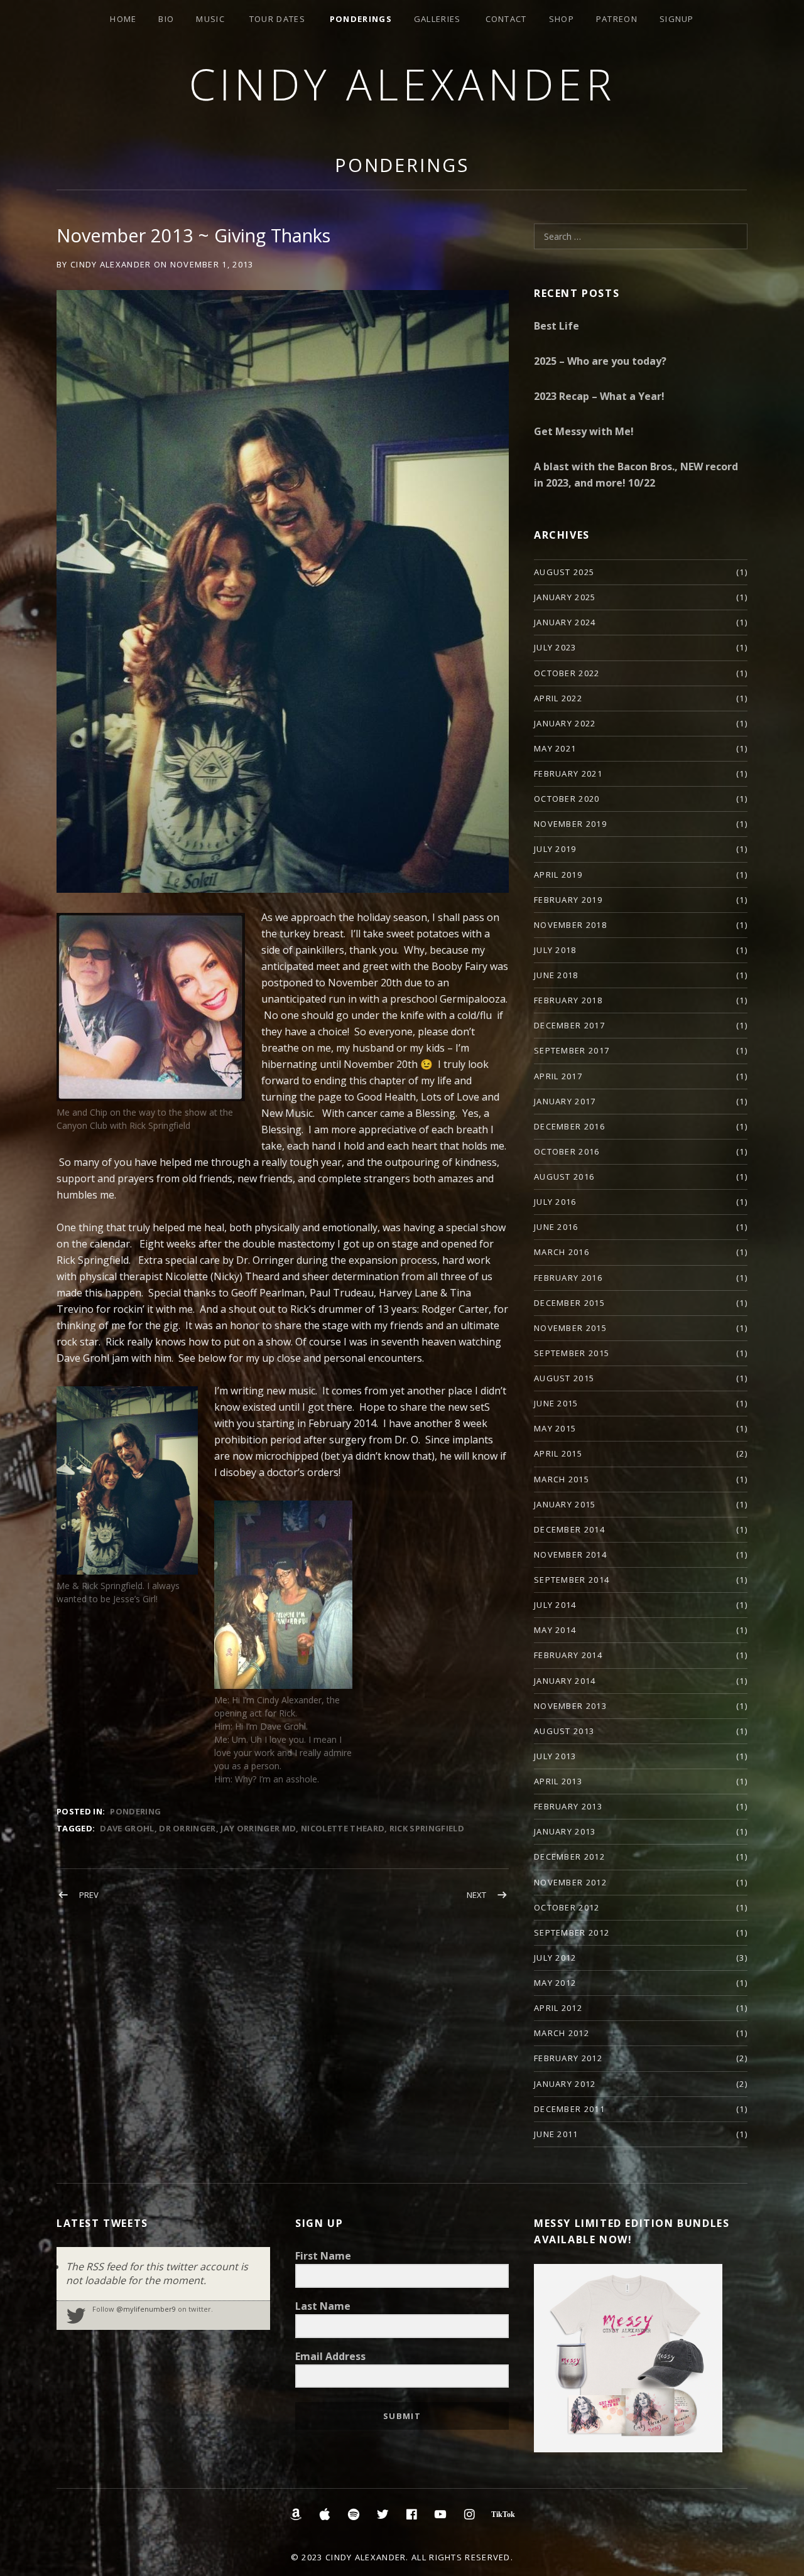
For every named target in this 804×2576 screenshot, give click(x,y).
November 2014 (570, 1555)
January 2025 (565, 597)
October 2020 (567, 799)
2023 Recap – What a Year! (599, 396)
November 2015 (570, 1328)
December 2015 (569, 1303)
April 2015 (558, 1453)
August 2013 (564, 1731)
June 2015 (556, 1403)
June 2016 (556, 1227)
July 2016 (555, 1202)
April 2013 (558, 1781)
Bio (166, 19)
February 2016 (568, 1278)
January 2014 (565, 1681)
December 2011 (569, 2109)
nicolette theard (343, 1828)
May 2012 (555, 1983)
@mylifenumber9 (146, 2309)
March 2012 (562, 2033)
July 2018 (555, 950)
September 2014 (572, 1580)
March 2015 (562, 1479)
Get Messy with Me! (584, 431)
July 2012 (555, 1958)
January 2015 (565, 1504)
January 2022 (565, 723)
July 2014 (555, 1605)
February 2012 (568, 2058)
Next (476, 1895)
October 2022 (567, 673)
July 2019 (555, 849)
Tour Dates (277, 19)
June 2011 (556, 2134)
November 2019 (570, 824)
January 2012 (565, 2084)
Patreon (617, 19)
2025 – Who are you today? (600, 361)
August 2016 (564, 1177)
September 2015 (572, 1353)
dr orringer (187, 1828)
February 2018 (568, 1000)
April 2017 (558, 1076)
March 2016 (562, 1252)
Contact (506, 19)
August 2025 (564, 572)
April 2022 (558, 698)
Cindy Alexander (402, 84)
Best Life (557, 326)
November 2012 (570, 1882)
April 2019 (558, 875)
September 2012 (572, 1932)
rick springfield (427, 1828)
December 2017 (569, 1025)
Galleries (437, 19)
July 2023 (555, 647)
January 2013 (565, 1831)
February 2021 (568, 773)
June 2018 (556, 975)
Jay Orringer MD (258, 1828)
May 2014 (555, 1630)
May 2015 (555, 1428)
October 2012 (567, 1907)
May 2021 (555, 748)
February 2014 (568, 1655)
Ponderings (361, 19)
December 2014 (569, 1529)
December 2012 (569, 1857)
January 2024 (565, 622)
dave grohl (127, 1828)
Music (210, 19)
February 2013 (568, 1806)
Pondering (135, 1811)
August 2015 (564, 1378)
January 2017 (565, 1101)
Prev (89, 1895)
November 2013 (570, 1706)
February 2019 (568, 900)
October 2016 (567, 1151)
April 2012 (558, 2008)
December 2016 (569, 1126)
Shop (562, 19)
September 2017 (572, 1050)
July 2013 (555, 1756)
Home (123, 19)
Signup (677, 19)
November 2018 (570, 925)
